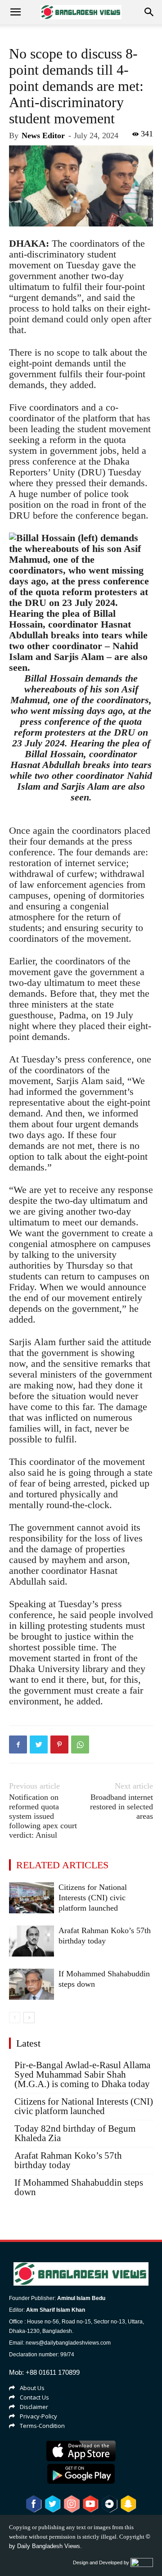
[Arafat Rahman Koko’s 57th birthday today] (31, 1941)
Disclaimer (34, 2407)
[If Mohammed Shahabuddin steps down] (31, 1984)
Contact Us (34, 2397)
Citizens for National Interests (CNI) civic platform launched (93, 1898)
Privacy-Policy (38, 2416)
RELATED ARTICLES (62, 1865)
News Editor (43, 136)
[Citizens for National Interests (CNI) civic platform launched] (31, 1898)
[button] (149, 12)
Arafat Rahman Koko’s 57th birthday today (68, 2160)
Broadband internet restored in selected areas (121, 1807)
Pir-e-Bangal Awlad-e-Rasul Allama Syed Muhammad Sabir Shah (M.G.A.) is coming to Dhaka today (82, 2075)
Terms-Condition (42, 2426)
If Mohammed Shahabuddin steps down (79, 2187)
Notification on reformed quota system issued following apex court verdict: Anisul (43, 1816)
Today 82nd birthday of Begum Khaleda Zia (75, 2133)
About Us (32, 2388)
